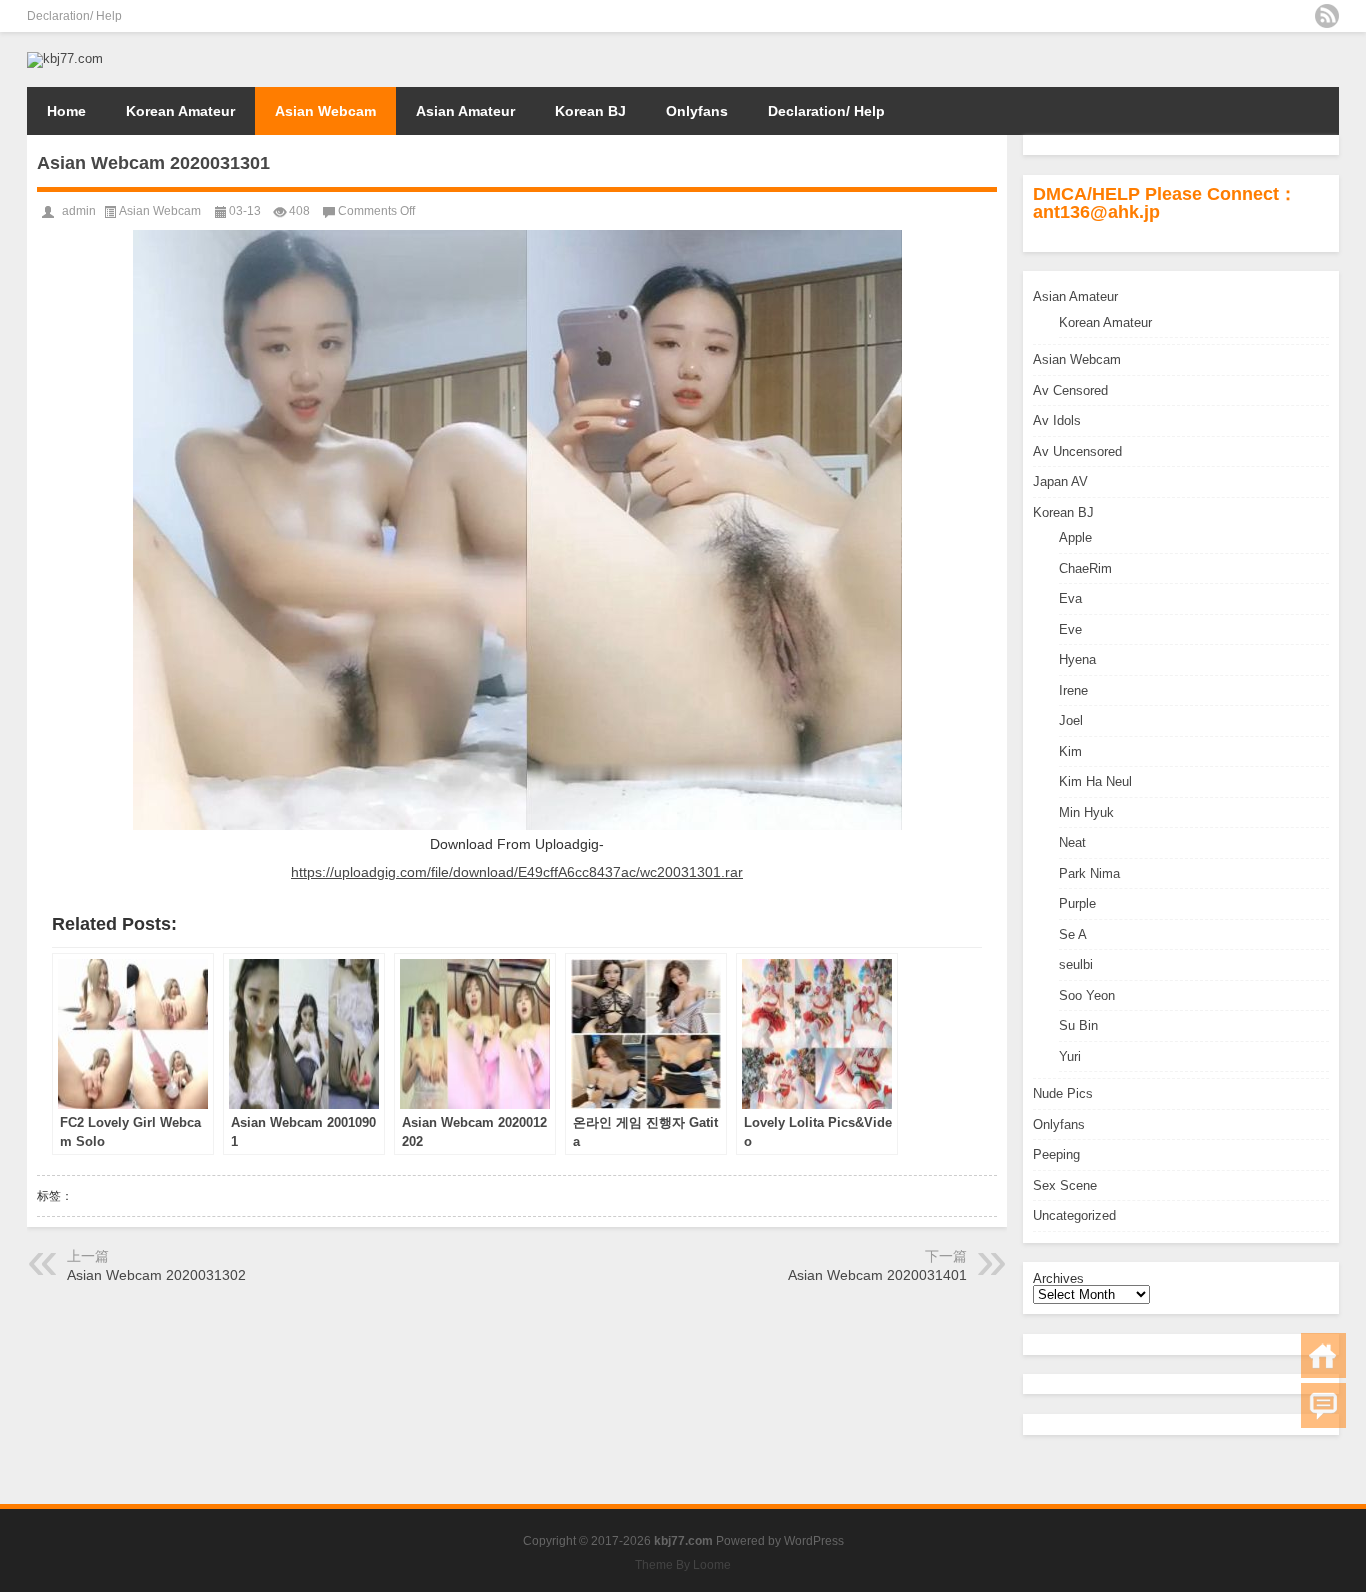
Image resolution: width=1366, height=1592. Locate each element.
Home (66, 111)
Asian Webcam (325, 111)
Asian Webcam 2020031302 (156, 1275)
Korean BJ (590, 111)
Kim (1070, 751)
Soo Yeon (1087, 995)
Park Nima (1089, 873)
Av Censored (1070, 390)
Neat (1072, 842)
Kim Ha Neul (1095, 781)
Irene (1073, 690)
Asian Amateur (465, 111)
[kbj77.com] (65, 58)
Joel (1071, 720)
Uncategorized (1074, 1215)
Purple (1077, 903)
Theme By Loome (683, 1565)
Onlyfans (697, 111)
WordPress (814, 1541)
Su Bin (1078, 1025)
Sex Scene (1065, 1185)
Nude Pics (1063, 1093)
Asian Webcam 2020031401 (877, 1275)
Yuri (1070, 1056)
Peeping (1056, 1154)
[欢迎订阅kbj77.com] (1327, 16)
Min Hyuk (1086, 812)
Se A (1073, 934)
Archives (1058, 1278)
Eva (1070, 598)
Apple (1075, 537)
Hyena (1077, 659)
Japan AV (1060, 481)
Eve (1070, 629)
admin (79, 211)
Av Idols (1057, 420)
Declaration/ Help (74, 16)
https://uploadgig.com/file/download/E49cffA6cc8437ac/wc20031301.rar (517, 872)
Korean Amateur (180, 111)
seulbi (1076, 964)
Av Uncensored (1077, 451)
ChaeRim (1085, 568)
